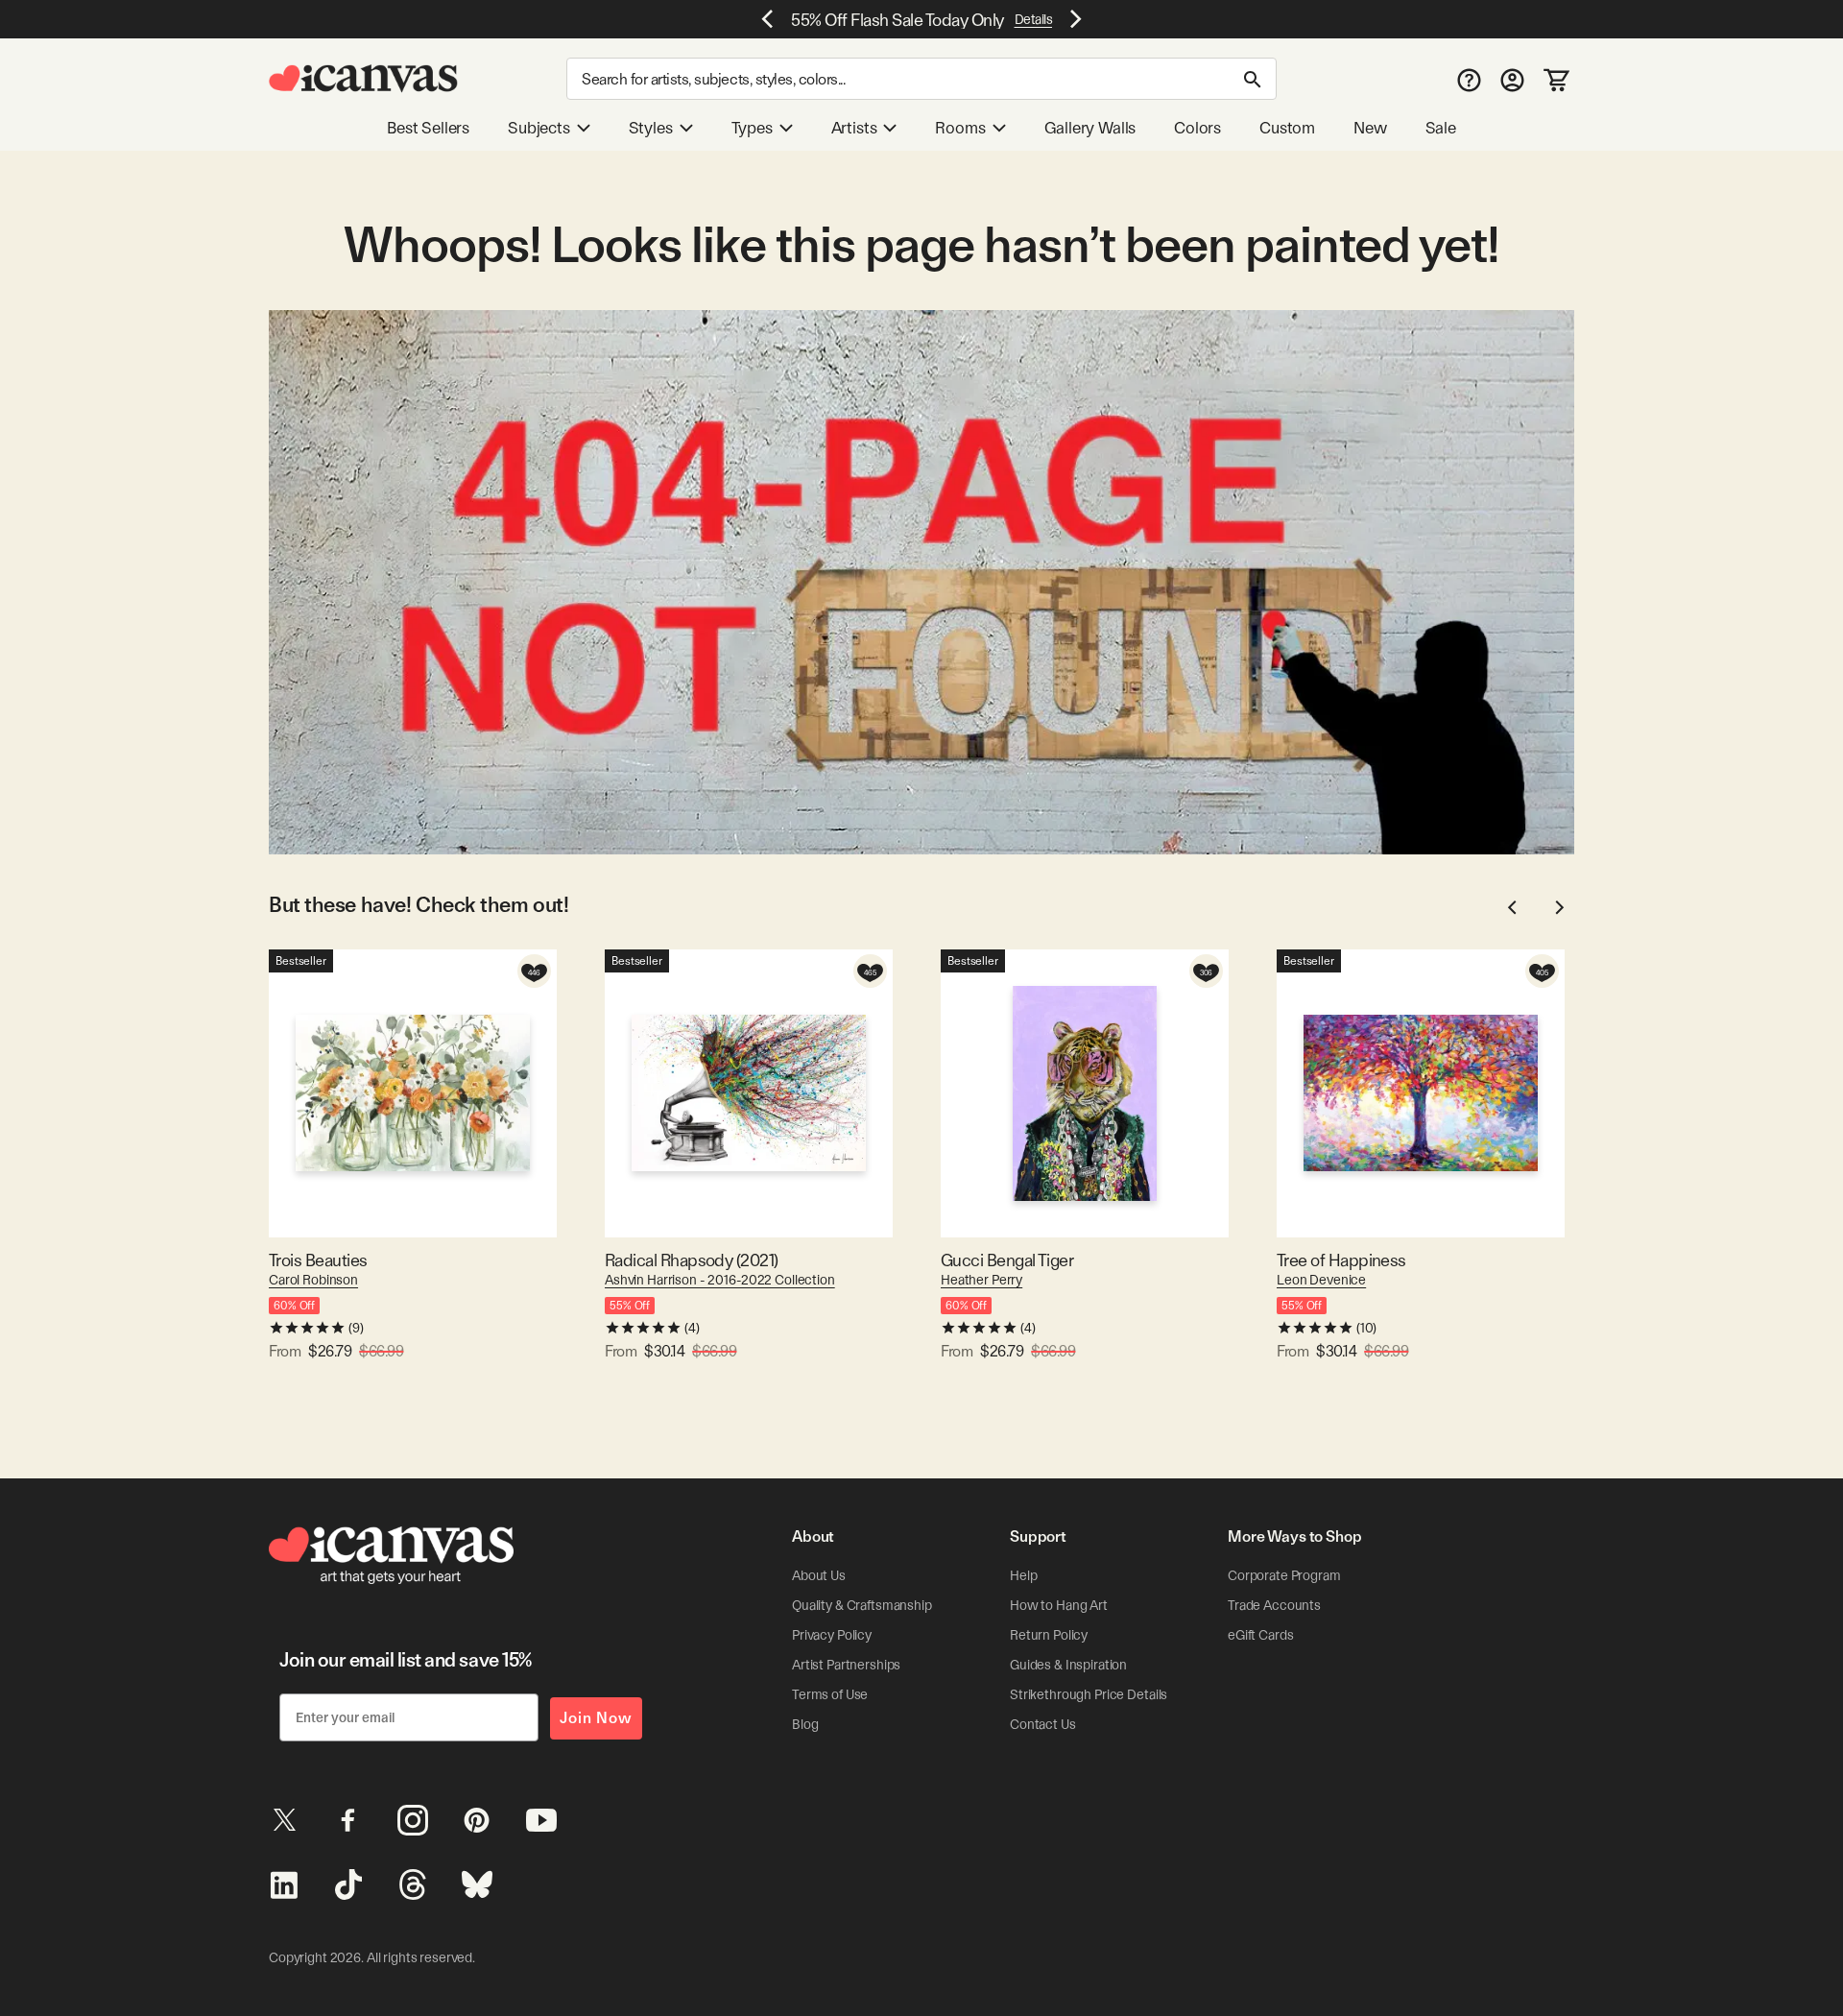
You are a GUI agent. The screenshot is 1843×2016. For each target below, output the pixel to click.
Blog (805, 1724)
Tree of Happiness (1341, 1260)
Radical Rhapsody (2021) (692, 1260)
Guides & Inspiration (1068, 1665)
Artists (854, 128)
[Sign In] (1512, 79)
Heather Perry (981, 1280)
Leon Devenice (1321, 1280)
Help (1023, 1575)
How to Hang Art (1059, 1605)
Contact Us (1043, 1724)
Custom (1287, 128)
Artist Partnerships (846, 1665)
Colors (1197, 128)
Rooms (960, 128)
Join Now (596, 1718)
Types (752, 128)
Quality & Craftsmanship (862, 1605)
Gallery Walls (1090, 128)
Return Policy (1049, 1635)
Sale (1441, 128)
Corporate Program (1284, 1575)
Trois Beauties (318, 1260)
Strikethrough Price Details (1089, 1694)
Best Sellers (428, 128)
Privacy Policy (832, 1635)
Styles (651, 128)
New (1370, 128)
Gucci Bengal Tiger (1007, 1260)
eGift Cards (1260, 1635)
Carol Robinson (313, 1280)
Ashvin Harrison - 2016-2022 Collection (720, 1280)
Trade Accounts (1274, 1605)
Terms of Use (830, 1694)
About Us (819, 1575)
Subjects (539, 128)
